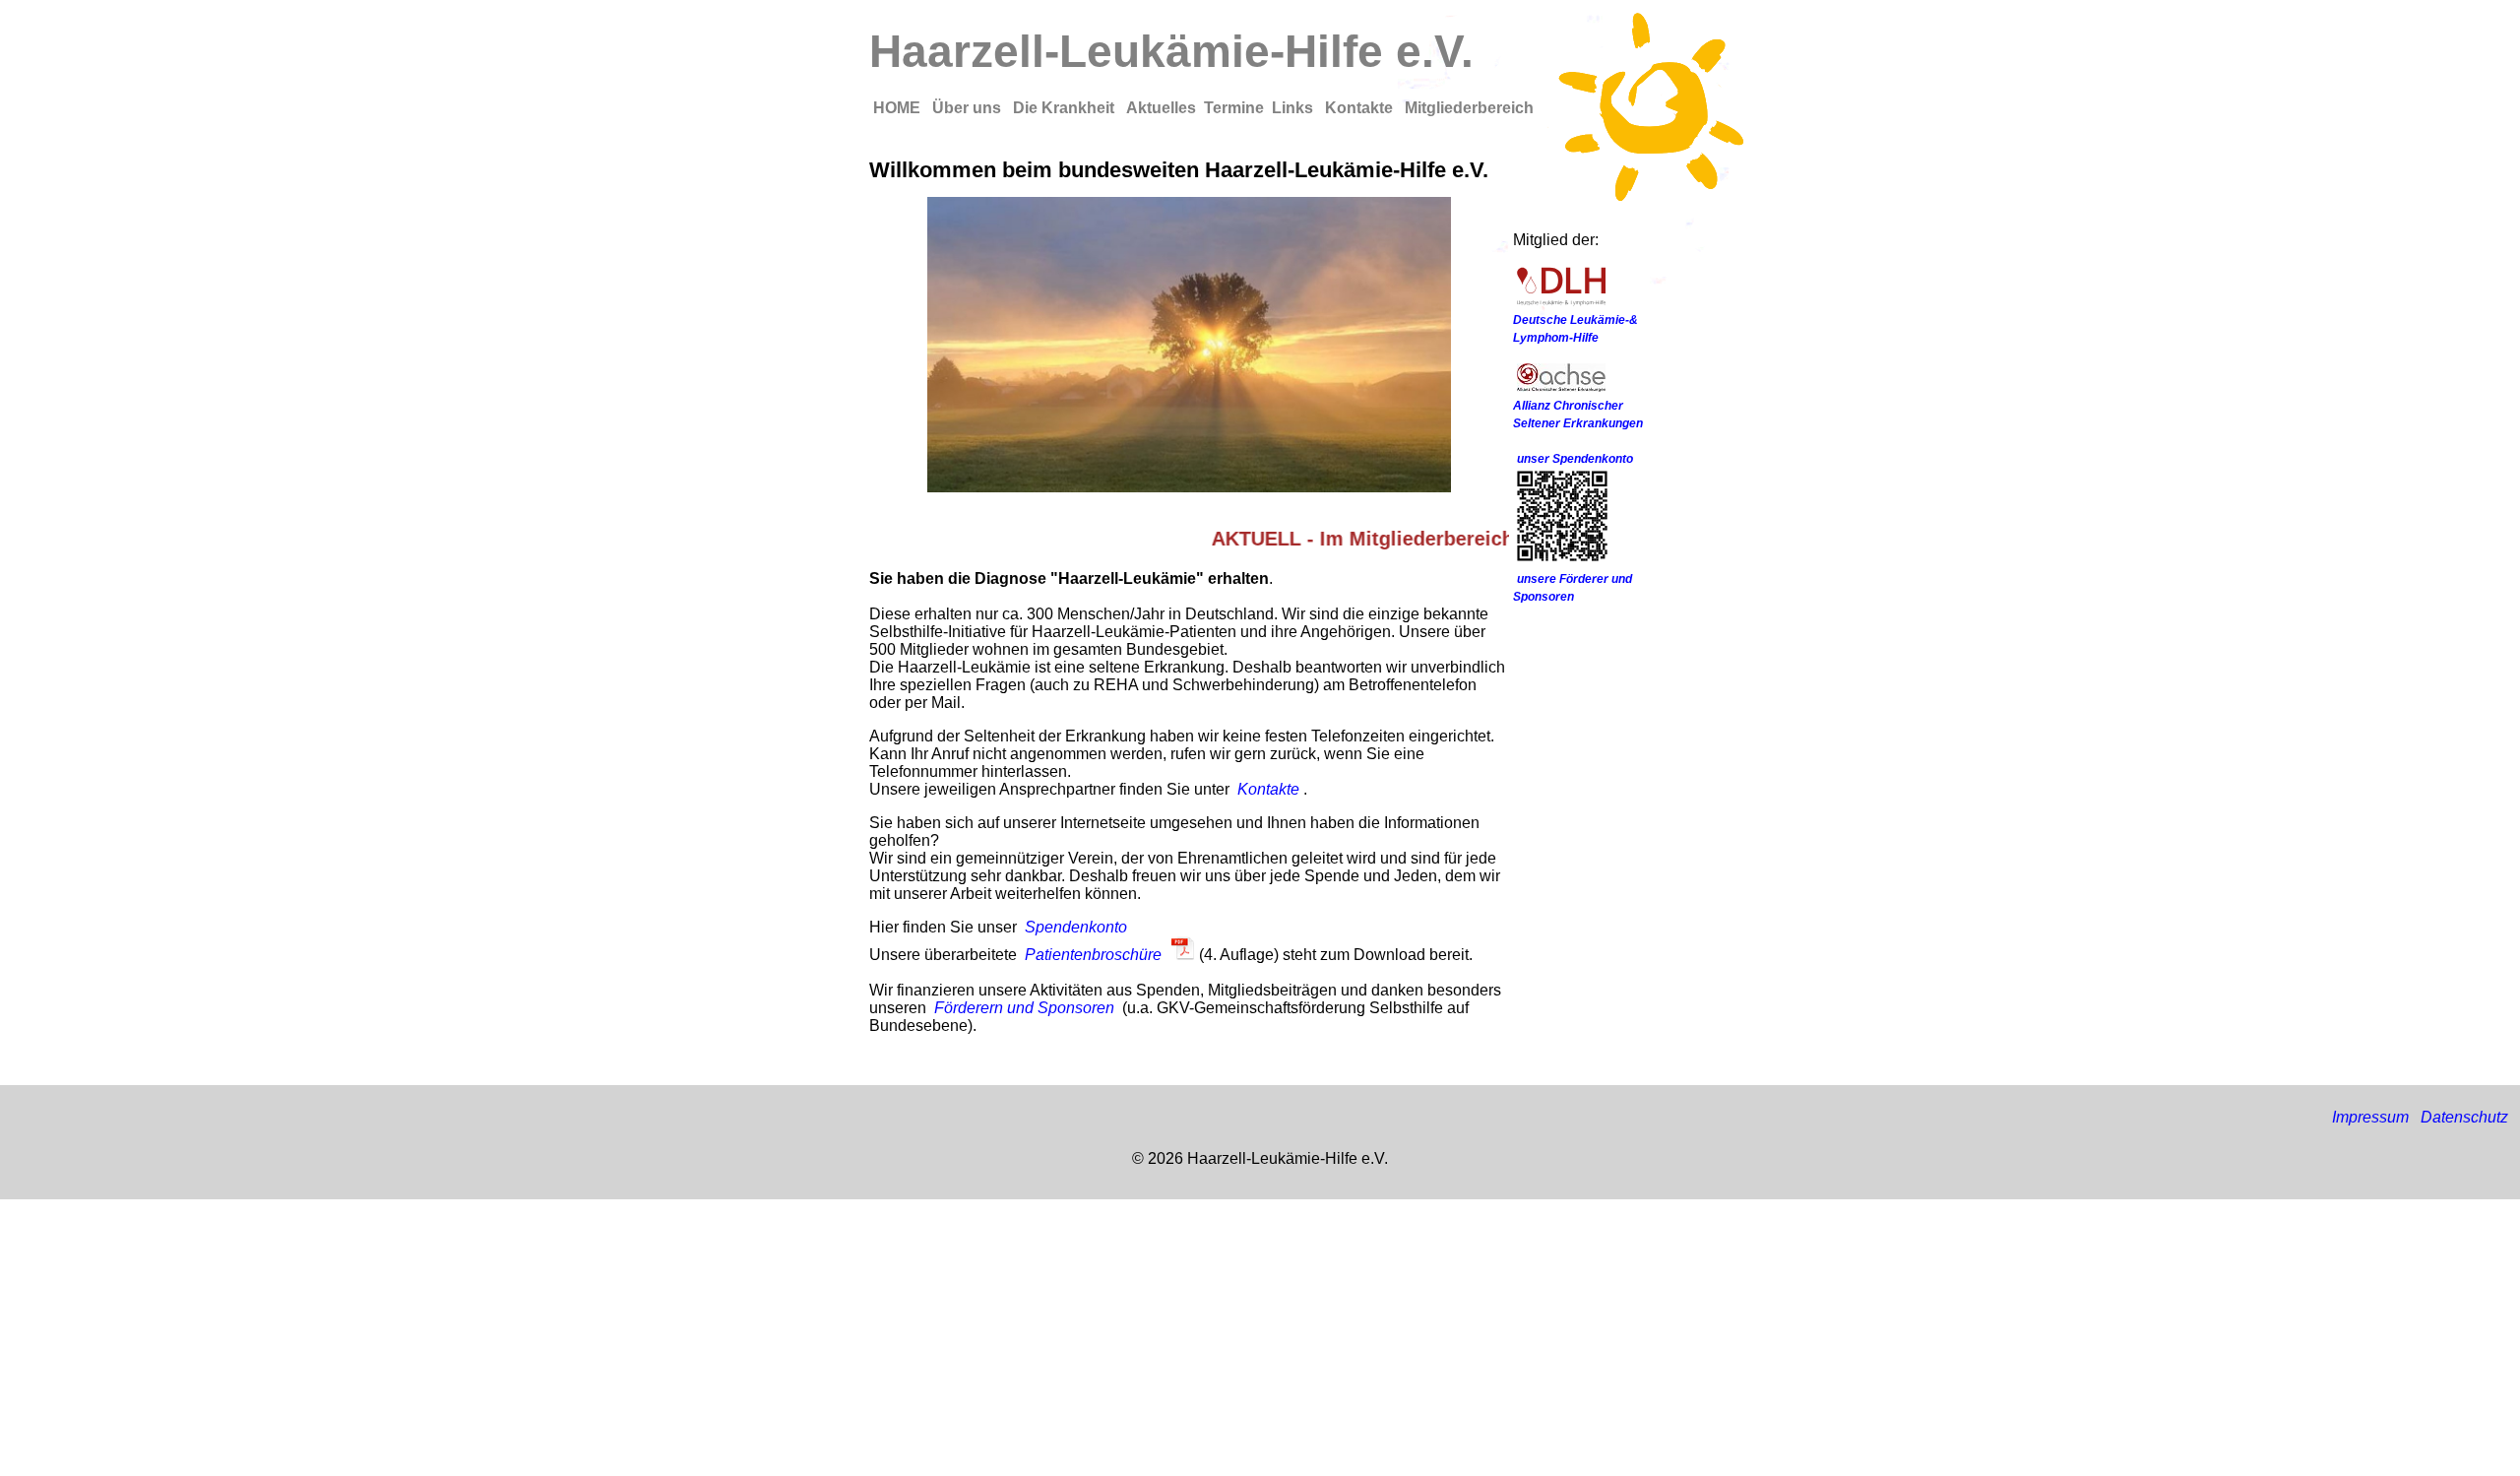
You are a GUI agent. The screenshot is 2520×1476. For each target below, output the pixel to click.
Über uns (969, 108)
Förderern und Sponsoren (1024, 1008)
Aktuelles (1161, 108)
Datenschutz (2464, 1117)
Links (1294, 108)
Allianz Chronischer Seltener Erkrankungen (1578, 415)
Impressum (2370, 1117)
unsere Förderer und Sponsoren (1573, 588)
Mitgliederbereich (1469, 108)
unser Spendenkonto (1575, 459)
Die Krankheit (1066, 108)
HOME (899, 108)
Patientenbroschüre (1093, 955)
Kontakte (1361, 108)
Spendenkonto (1076, 927)
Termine (1234, 108)
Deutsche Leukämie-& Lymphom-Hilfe (1575, 329)
